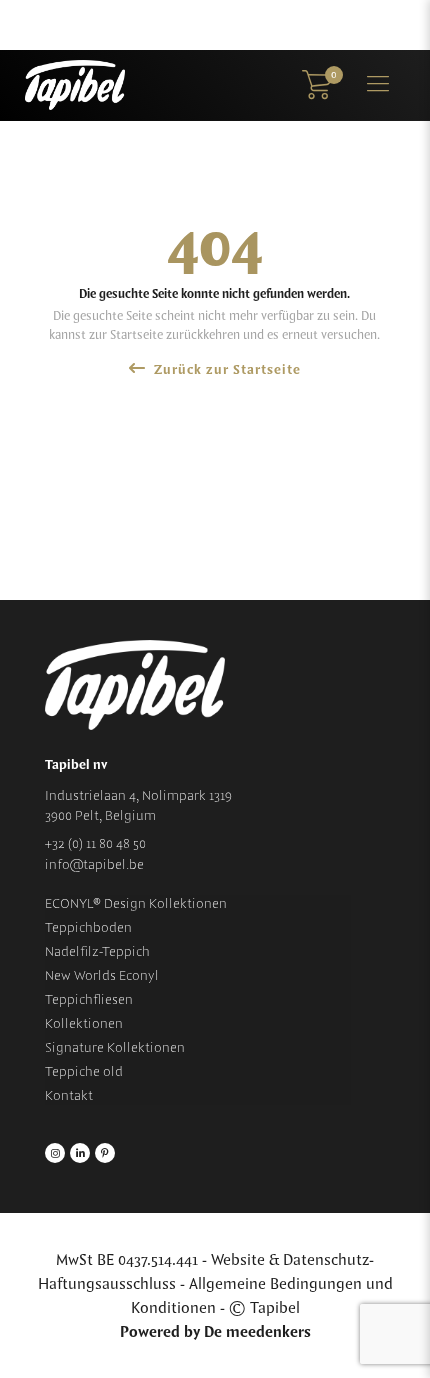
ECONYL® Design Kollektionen (136, 904)
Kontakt (69, 1096)
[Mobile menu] (378, 85)
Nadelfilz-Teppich (97, 952)
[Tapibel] (75, 85)
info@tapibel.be (94, 865)
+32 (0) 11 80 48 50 (95, 844)
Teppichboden (88, 928)
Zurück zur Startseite (225, 370)
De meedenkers (257, 1332)
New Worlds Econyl (102, 976)
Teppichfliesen (89, 1000)
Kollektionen (84, 1024)
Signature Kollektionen (115, 1048)
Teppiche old (84, 1072)
